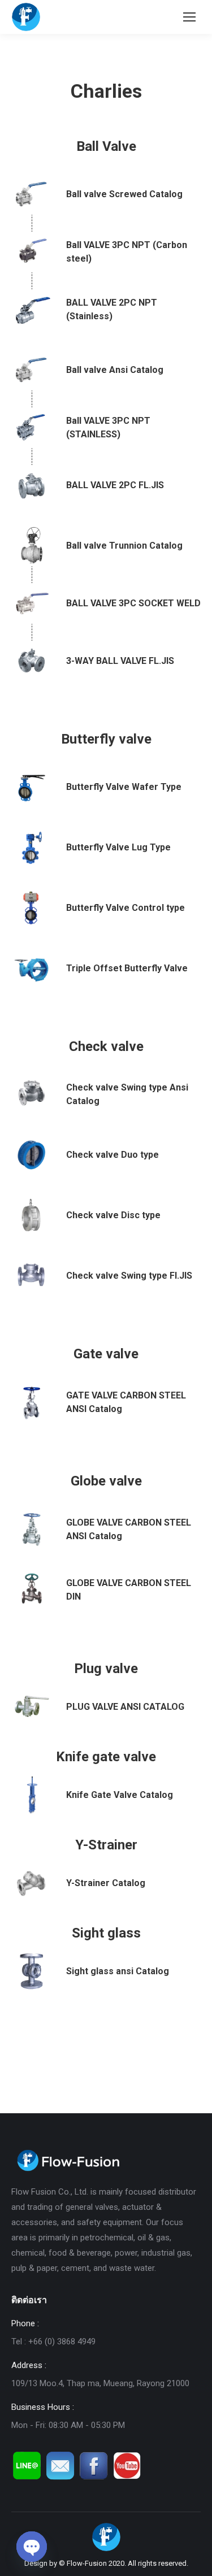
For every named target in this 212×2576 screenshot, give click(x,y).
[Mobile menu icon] (189, 17)
